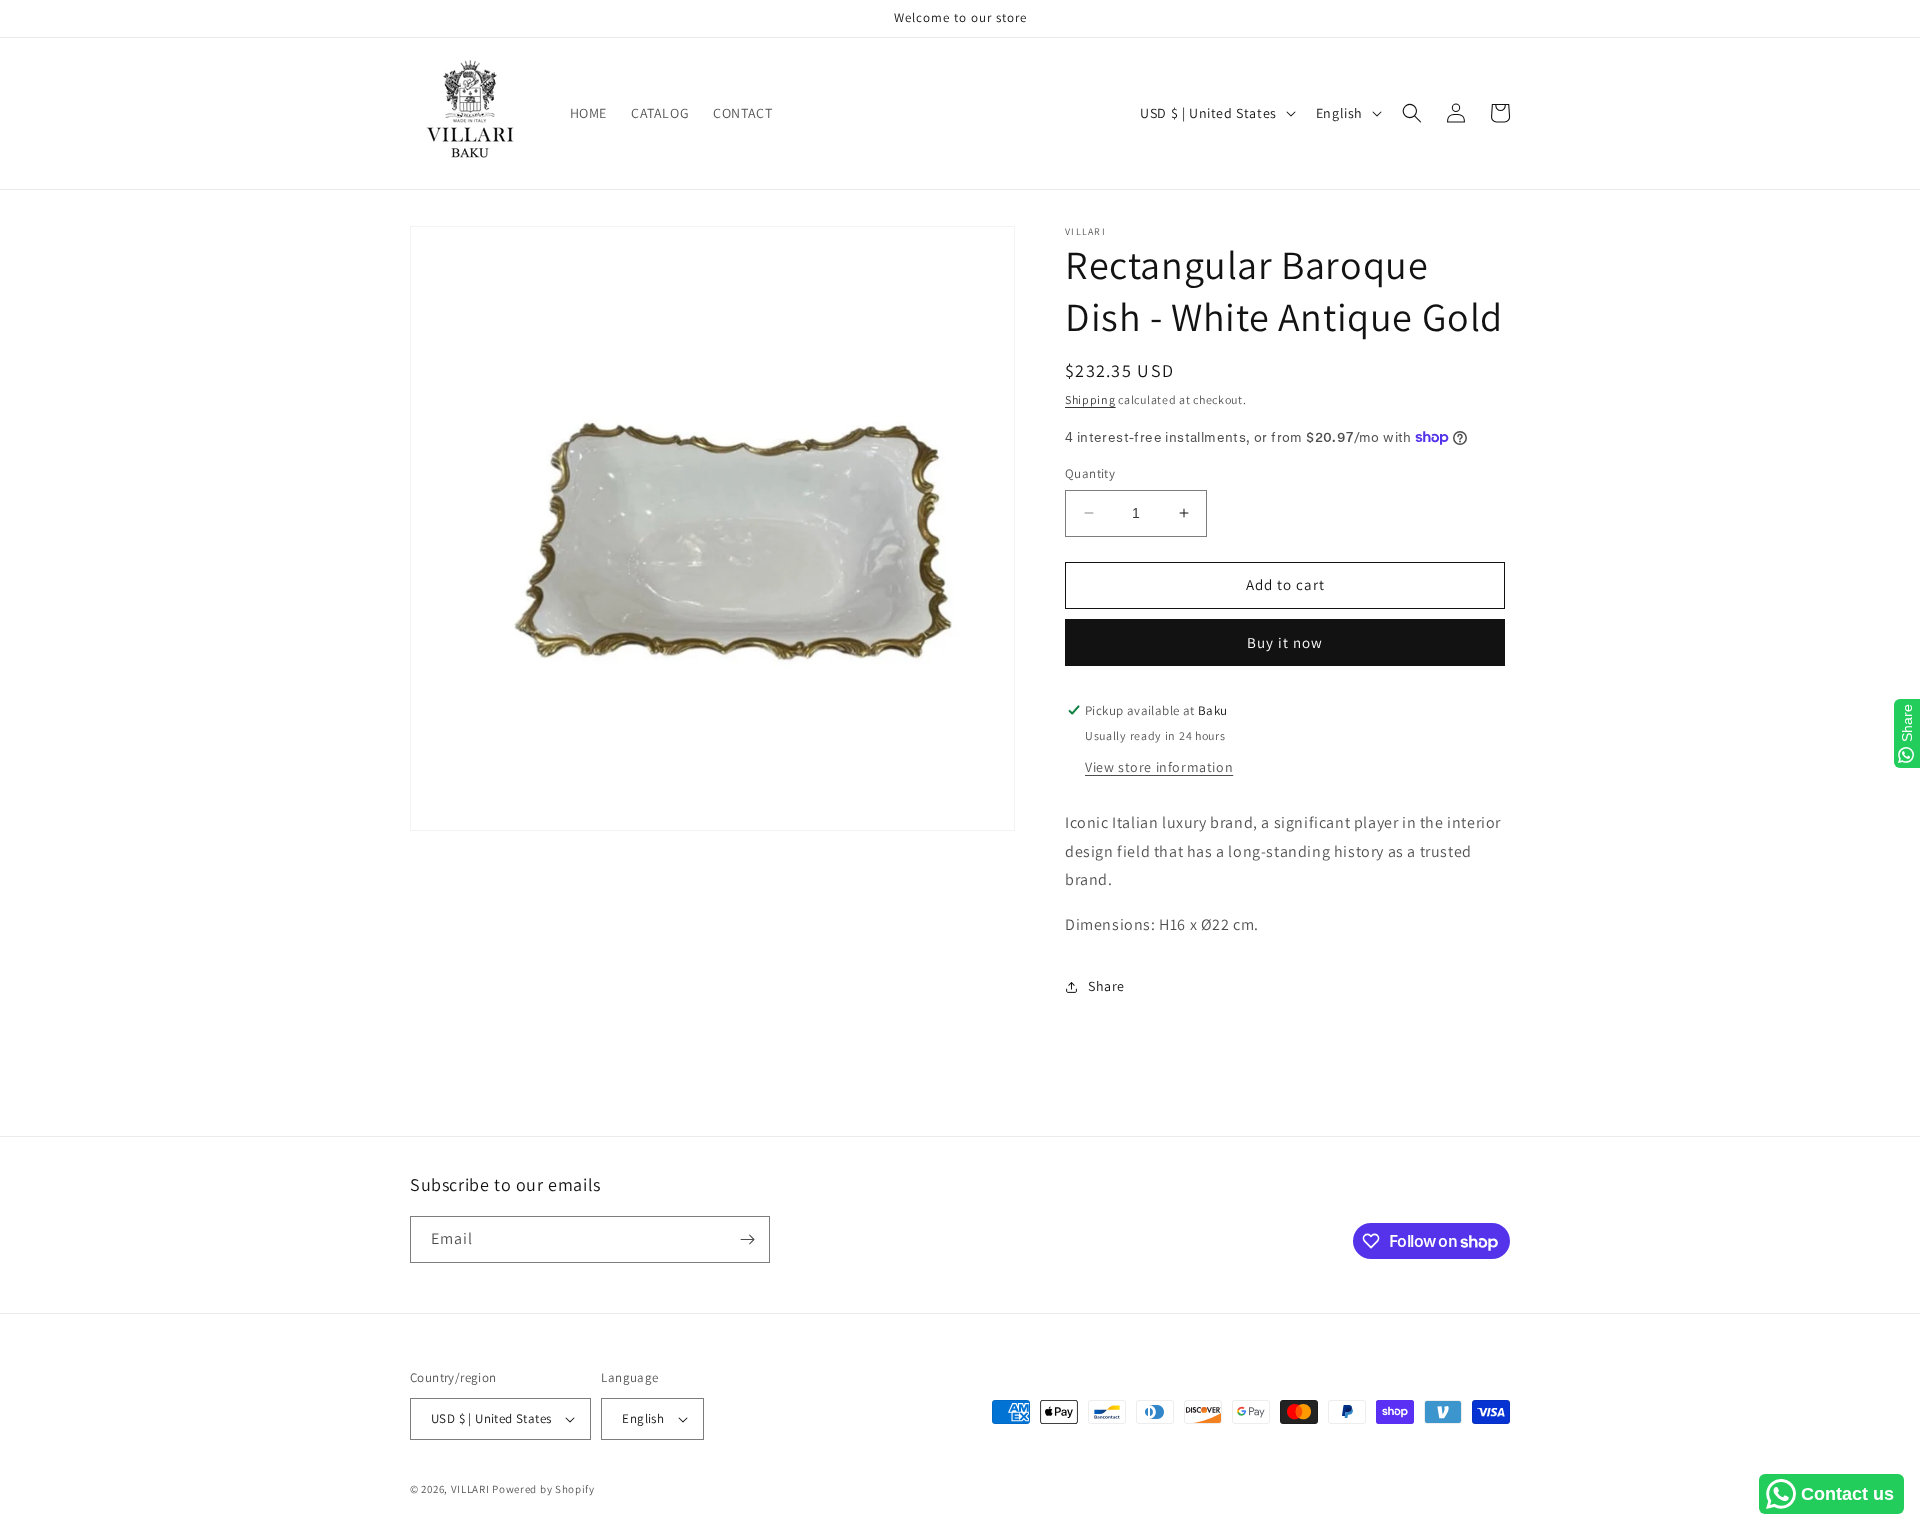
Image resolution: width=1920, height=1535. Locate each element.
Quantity (1090, 473)
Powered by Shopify (543, 1489)
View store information (1159, 767)
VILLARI (470, 1489)
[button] (1412, 113)
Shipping (1090, 399)
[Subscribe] (747, 1239)
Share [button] (1106, 986)
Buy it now (1285, 642)
